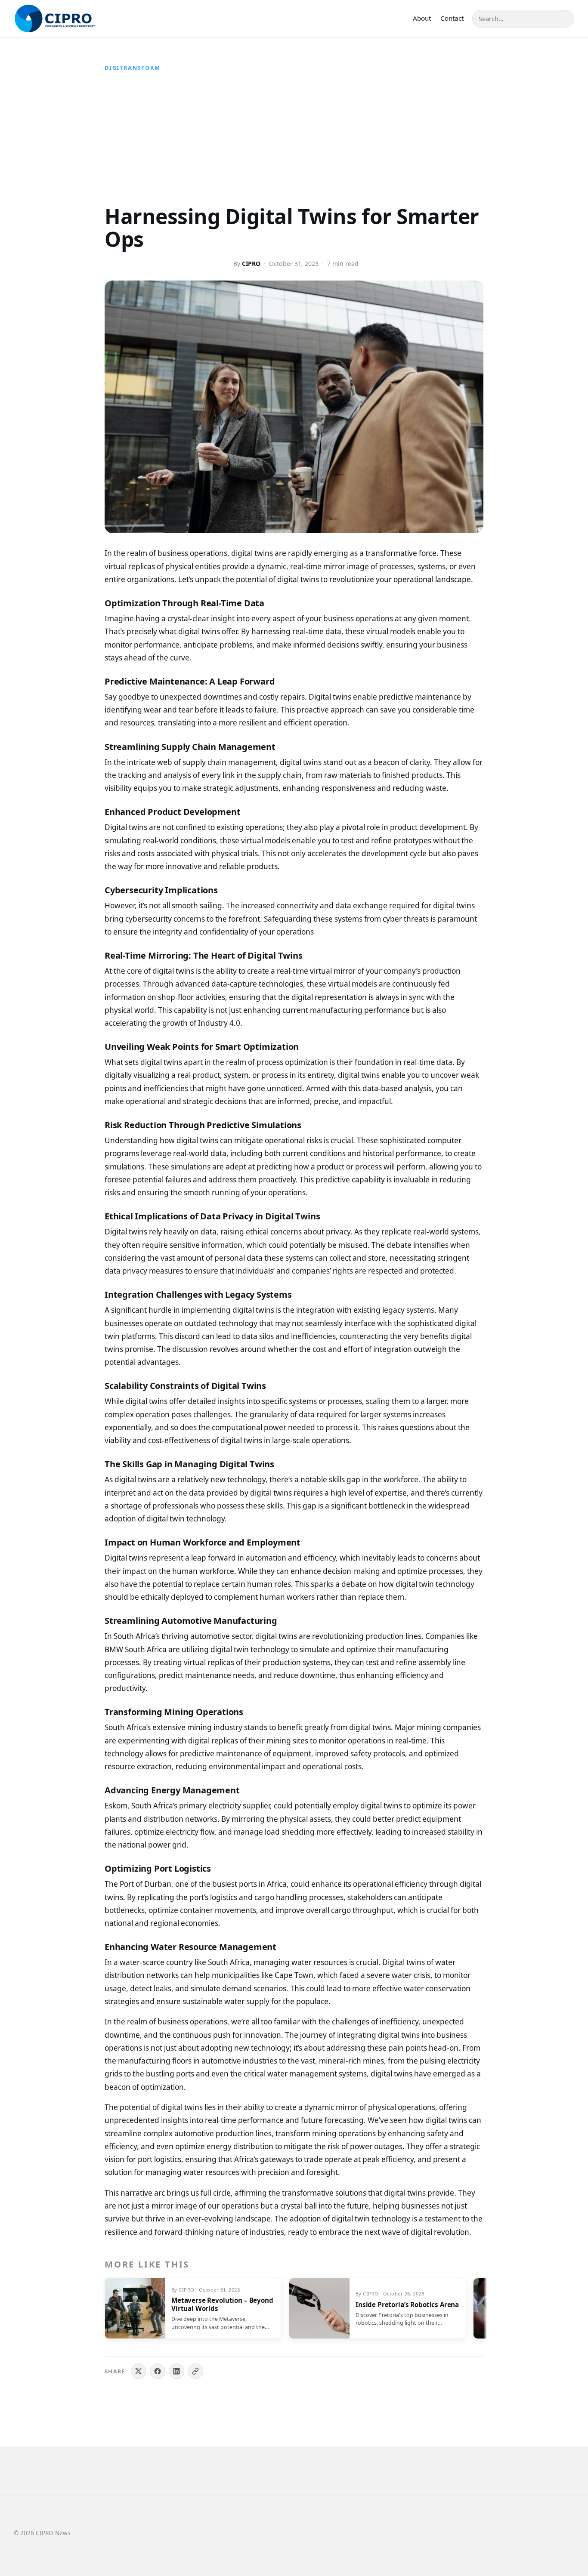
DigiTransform (132, 68)
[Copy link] (195, 2371)
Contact (452, 18)
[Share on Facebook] (158, 2371)
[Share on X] (139, 2371)
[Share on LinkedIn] (176, 2371)
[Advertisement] (294, 141)
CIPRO (251, 264)
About (422, 18)
